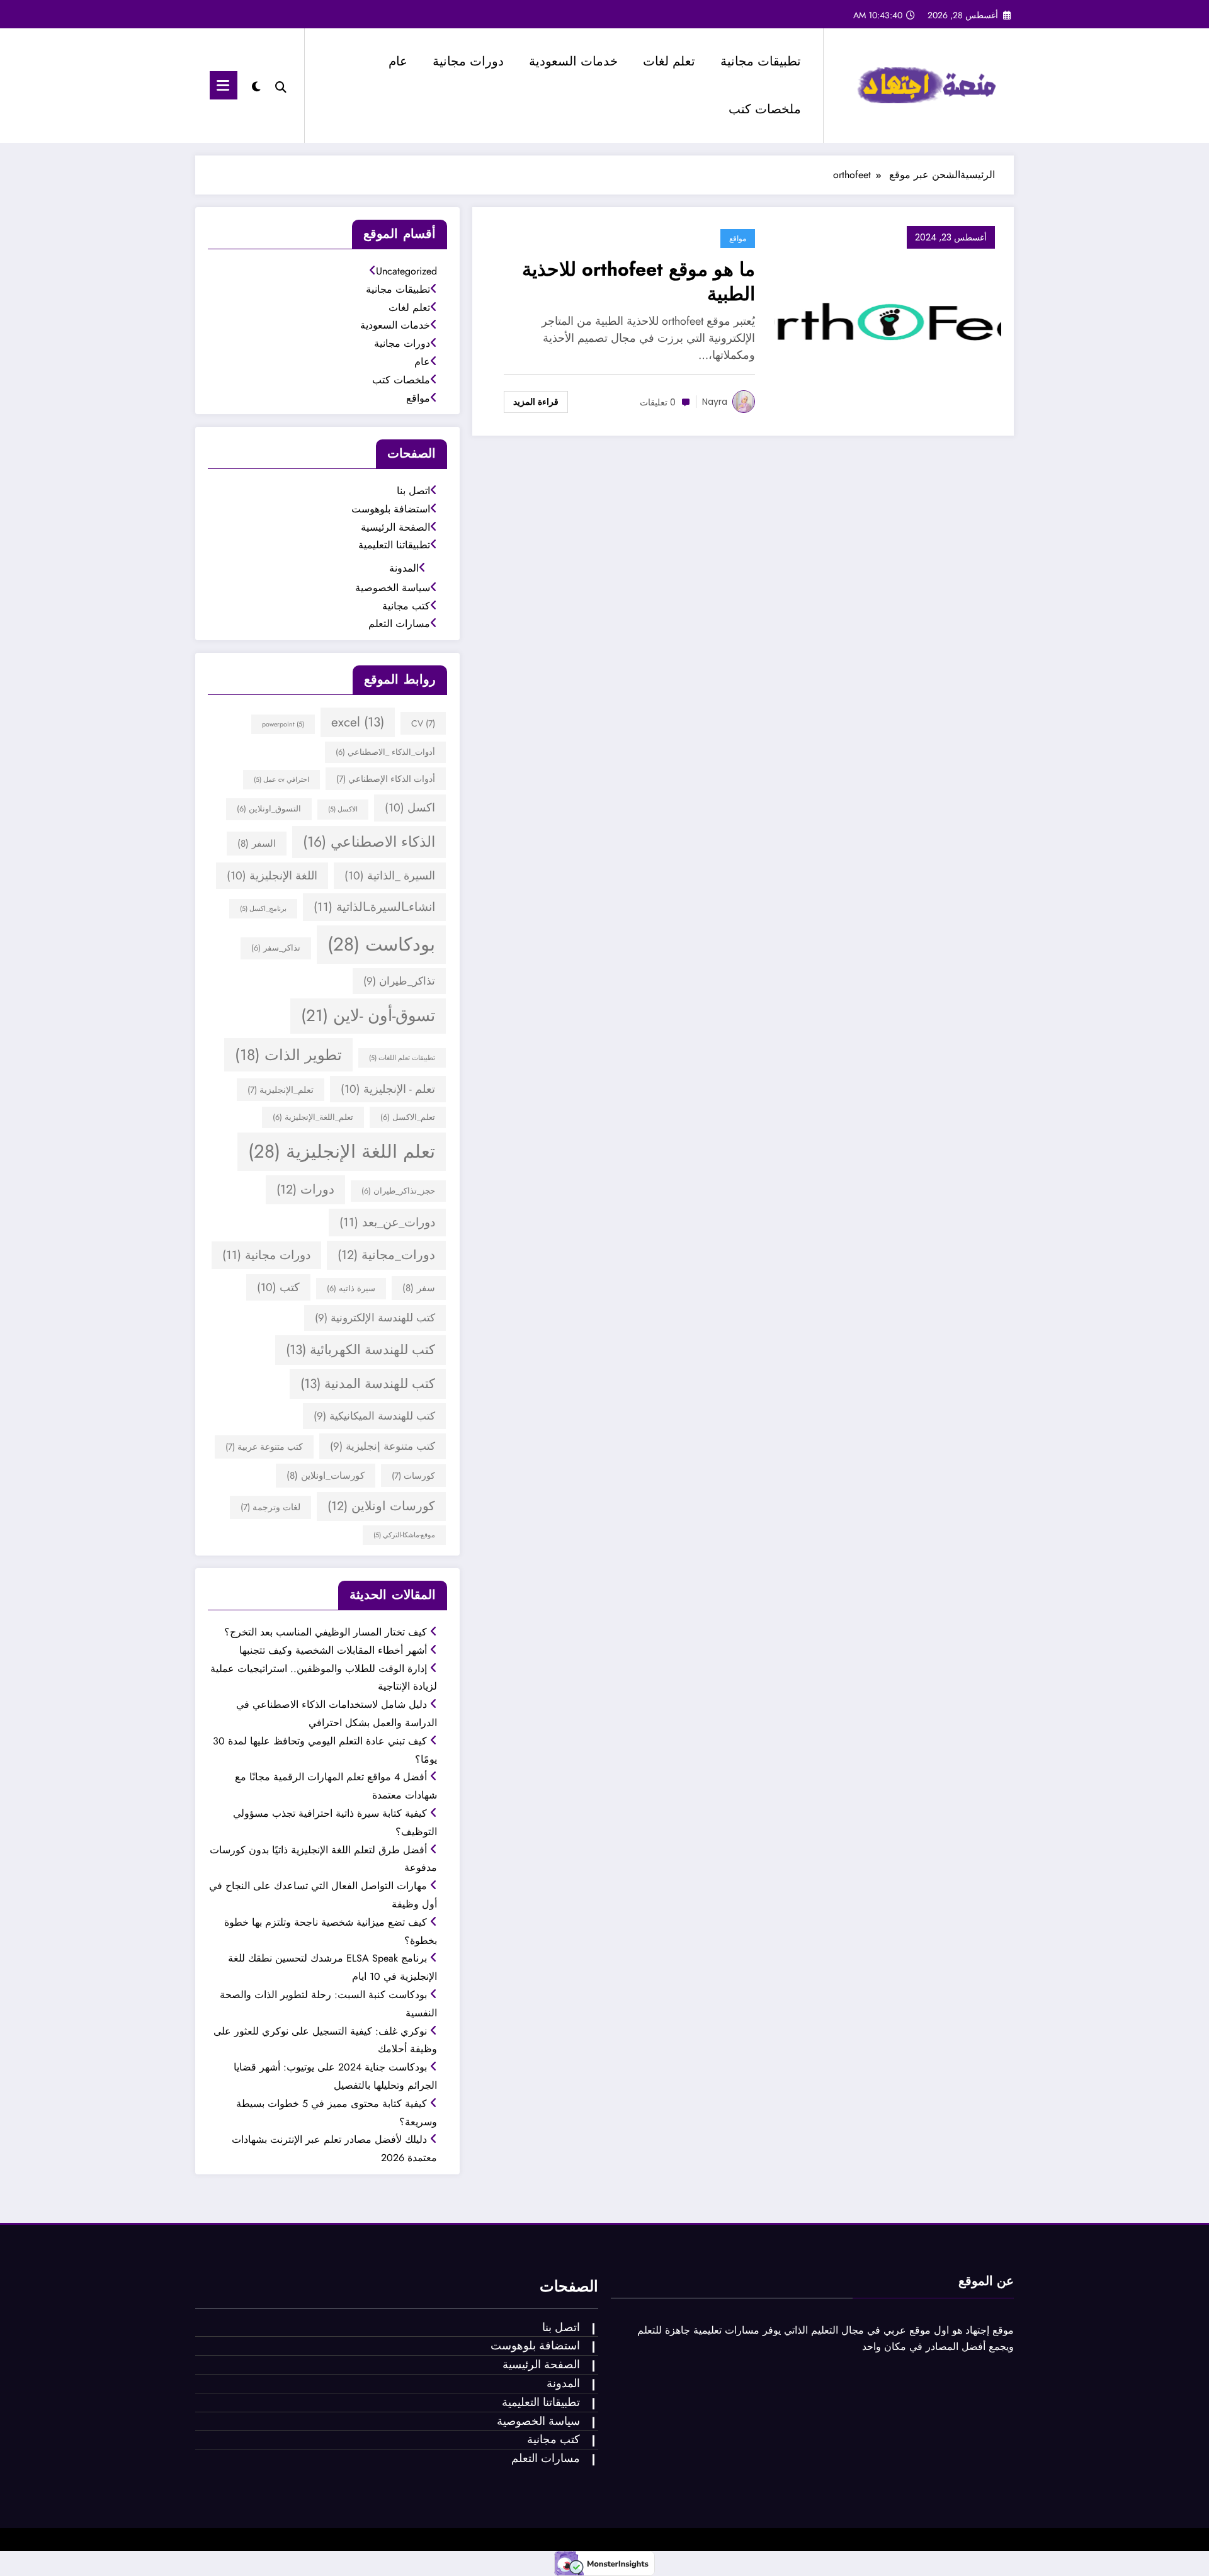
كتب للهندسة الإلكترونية (375, 1318)
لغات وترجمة (270, 1507)
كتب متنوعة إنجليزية (383, 1446)
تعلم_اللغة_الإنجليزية (313, 1117)
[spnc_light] (256, 85)
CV (423, 723)
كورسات (413, 1476)
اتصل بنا (413, 491)
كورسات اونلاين (381, 1506)
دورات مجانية (468, 61)
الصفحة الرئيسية (395, 527)
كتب (278, 1287)
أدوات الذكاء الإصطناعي (386, 779)
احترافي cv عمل (281, 780)
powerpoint (283, 724)
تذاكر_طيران (399, 981)
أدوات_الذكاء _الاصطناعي (385, 752)
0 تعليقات (658, 402)
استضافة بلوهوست (391, 509)
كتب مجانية (406, 606)
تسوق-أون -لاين (368, 1015)
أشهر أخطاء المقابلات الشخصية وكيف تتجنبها (333, 1650)
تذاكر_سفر (276, 948)
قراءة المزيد (536, 402)
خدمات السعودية (573, 61)
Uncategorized (406, 271)
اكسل (410, 808)
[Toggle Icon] (224, 85)
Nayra (715, 402)
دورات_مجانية (386, 1255)
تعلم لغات (669, 61)
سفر (419, 1288)
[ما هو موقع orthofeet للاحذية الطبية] (888, 320)
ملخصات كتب (765, 109)
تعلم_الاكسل (408, 1117)
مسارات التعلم (399, 624)
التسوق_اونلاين (269, 809)
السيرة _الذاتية (390, 876)
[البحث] (281, 86)
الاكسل (343, 809)
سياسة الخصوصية (393, 588)
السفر (257, 844)
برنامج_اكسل (263, 909)
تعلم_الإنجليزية (281, 1090)
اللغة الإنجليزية (272, 876)
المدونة (404, 568)
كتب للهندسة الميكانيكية (374, 1416)
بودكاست (381, 944)
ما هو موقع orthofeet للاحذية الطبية (639, 281)
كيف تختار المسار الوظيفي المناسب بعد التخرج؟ (326, 1632)
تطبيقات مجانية (761, 61)
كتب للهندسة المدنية (368, 1384)
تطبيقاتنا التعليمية (394, 545)
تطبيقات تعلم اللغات (402, 1058)
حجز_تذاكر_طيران (398, 1191)
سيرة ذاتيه (351, 1289)
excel (358, 722)
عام (398, 61)
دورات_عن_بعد (387, 1222)
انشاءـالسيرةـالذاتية (374, 907)
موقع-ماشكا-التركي (404, 1535)
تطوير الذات (288, 1055)
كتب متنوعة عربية (264, 1447)
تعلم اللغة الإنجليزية (342, 1151)
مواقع (738, 238)
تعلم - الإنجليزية (388, 1089)
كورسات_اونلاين (326, 1476)
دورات (305, 1189)
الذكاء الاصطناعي (369, 842)
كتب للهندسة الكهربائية (360, 1350)
